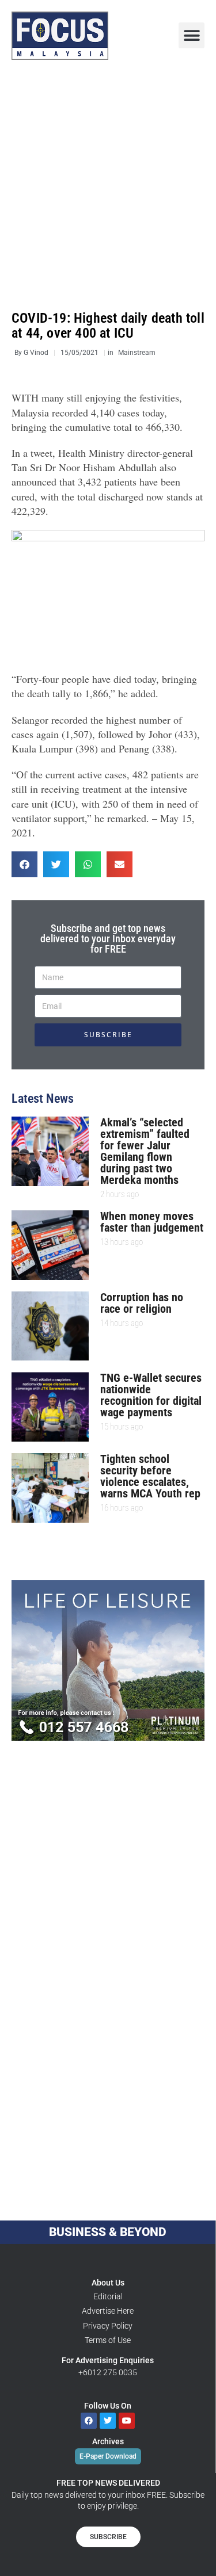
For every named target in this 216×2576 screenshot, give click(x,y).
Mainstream (137, 353)
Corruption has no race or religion (142, 1303)
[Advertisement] (108, 186)
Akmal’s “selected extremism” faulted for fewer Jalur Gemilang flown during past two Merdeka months (145, 1151)
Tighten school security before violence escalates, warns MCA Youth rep (150, 1476)
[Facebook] (89, 2421)
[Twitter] (108, 2421)
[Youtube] (127, 2421)
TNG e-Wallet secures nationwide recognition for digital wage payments (151, 1395)
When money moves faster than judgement (152, 1222)
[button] (192, 35)
